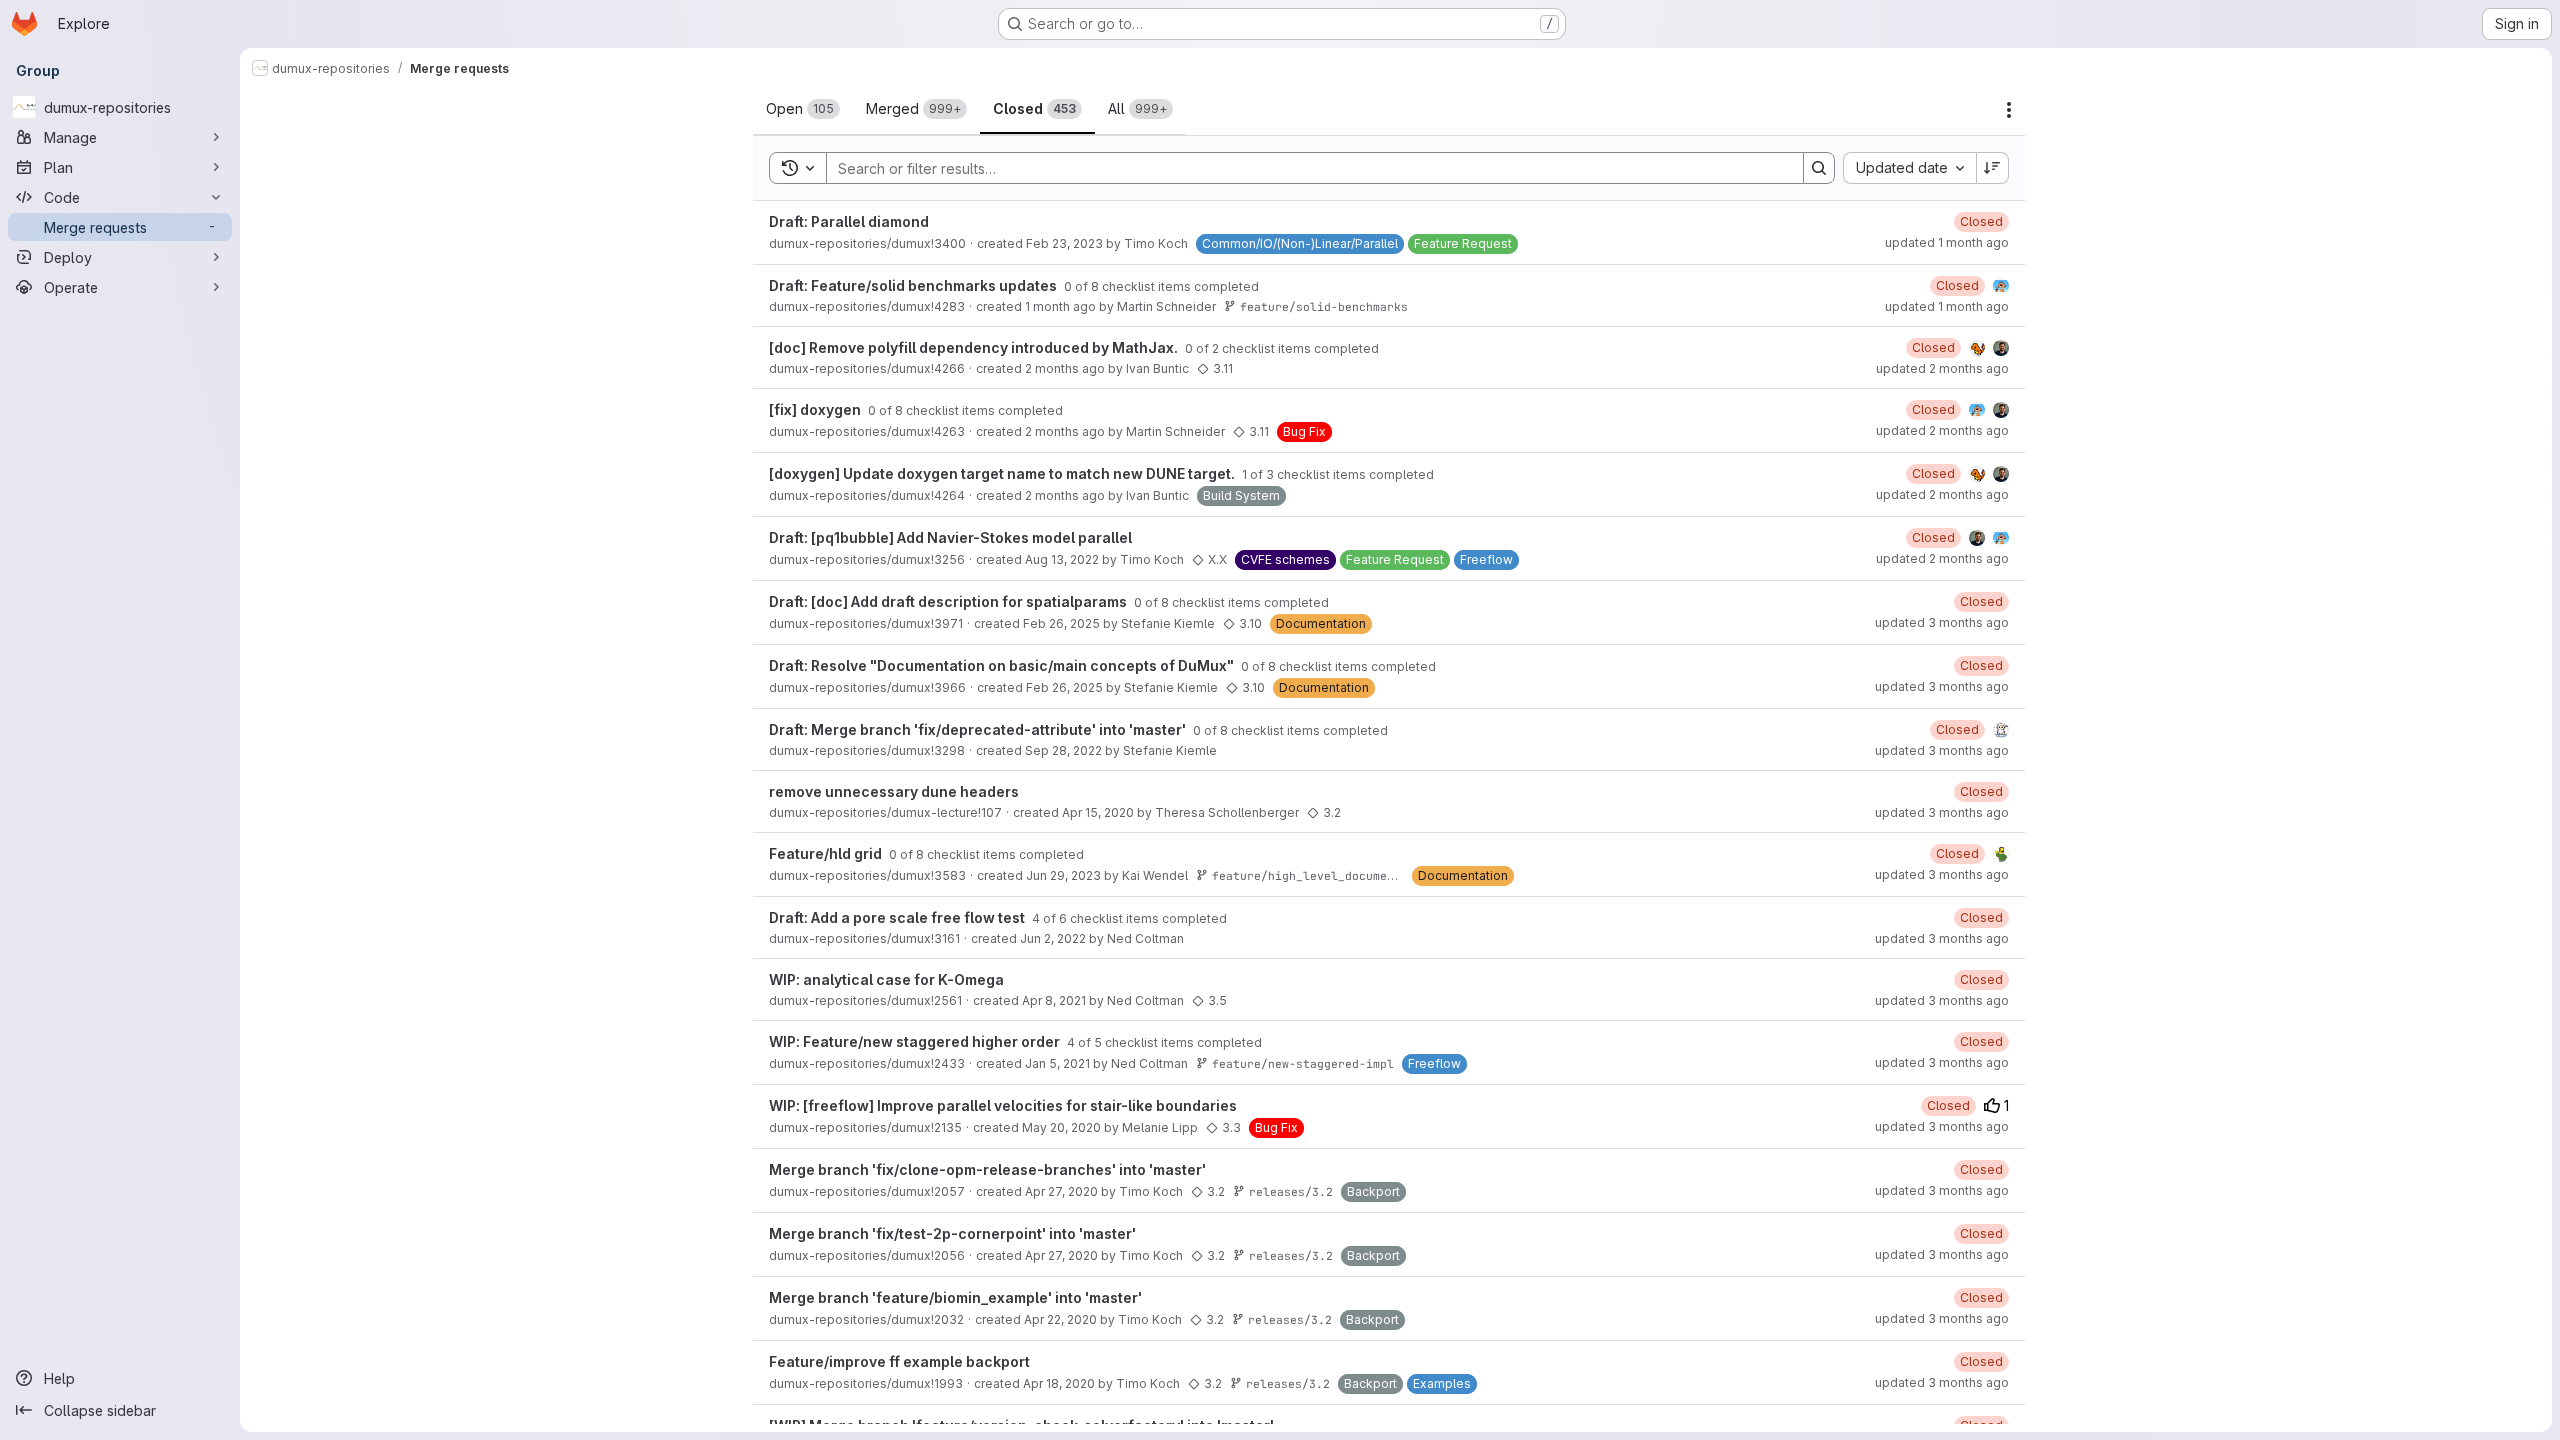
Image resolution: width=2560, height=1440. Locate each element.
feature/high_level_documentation (1324, 875)
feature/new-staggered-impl (1303, 1063)
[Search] (1819, 168)
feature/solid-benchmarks (1324, 306)
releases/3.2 (1291, 1191)
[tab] (803, 109)
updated (1947, 242)
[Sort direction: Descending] (1993, 168)
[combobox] (1909, 168)
